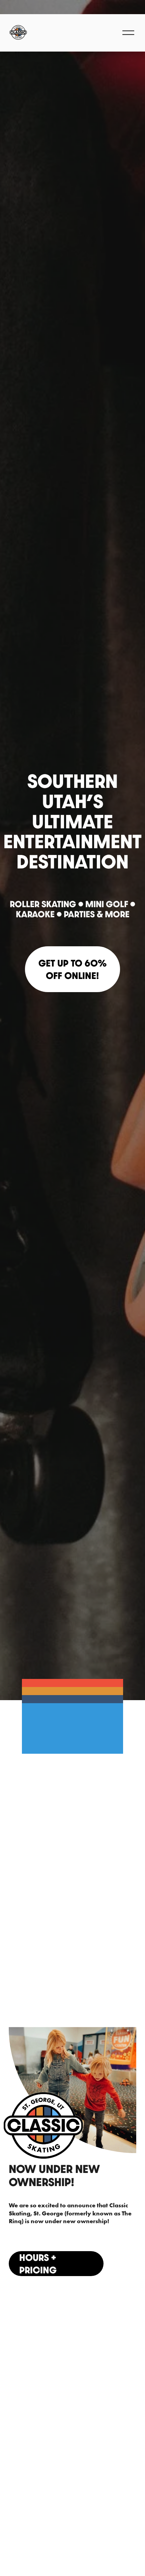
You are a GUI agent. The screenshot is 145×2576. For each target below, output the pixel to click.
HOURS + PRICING (38, 2264)
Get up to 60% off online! (72, 969)
